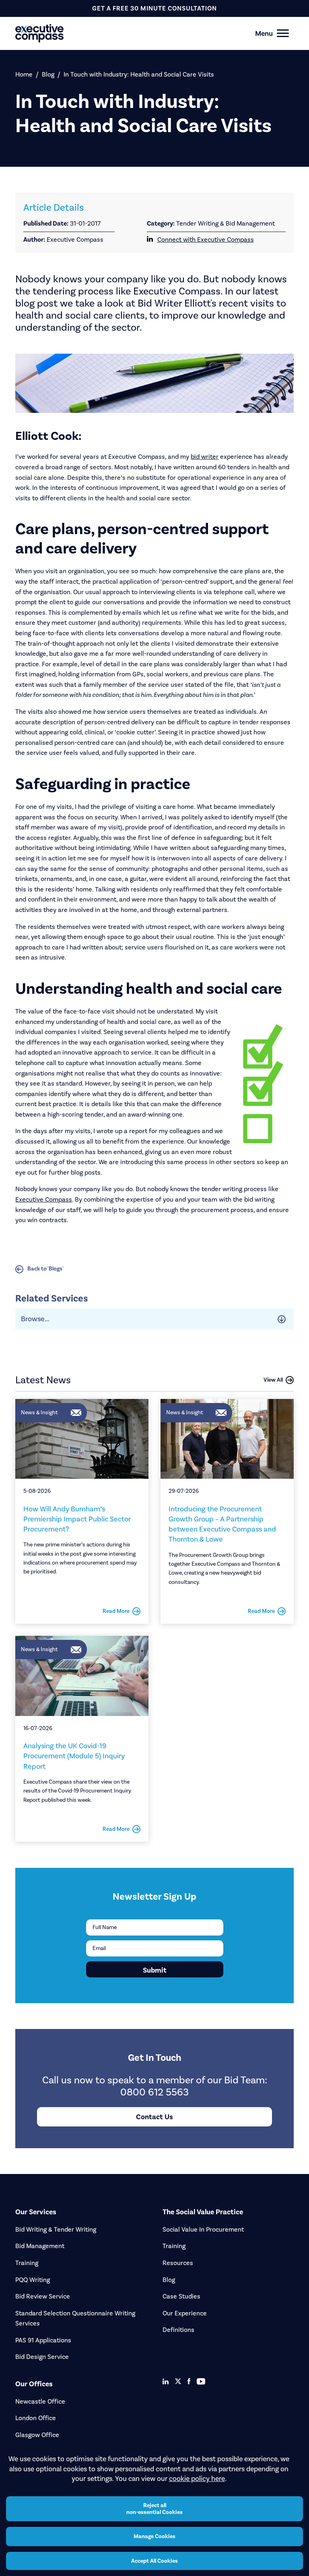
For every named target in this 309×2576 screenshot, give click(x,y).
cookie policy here (197, 2479)
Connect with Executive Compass (206, 239)
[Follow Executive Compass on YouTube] (201, 2381)
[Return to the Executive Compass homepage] (140, 33)
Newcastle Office (40, 2401)
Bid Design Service (42, 2357)
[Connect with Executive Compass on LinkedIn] (166, 2381)
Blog (48, 74)
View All (273, 1380)
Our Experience (185, 2313)
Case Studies (181, 2296)
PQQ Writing (33, 2280)
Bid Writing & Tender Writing (56, 2229)
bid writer (205, 457)
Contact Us (154, 2117)
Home (24, 74)
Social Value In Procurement (203, 2229)
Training (27, 2263)
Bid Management (40, 2246)
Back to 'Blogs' (45, 1269)
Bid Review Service (43, 2296)
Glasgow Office (37, 2435)
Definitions (178, 2330)
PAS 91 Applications (43, 2340)
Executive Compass (44, 1199)
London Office (36, 2418)
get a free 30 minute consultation (154, 8)
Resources (178, 2263)
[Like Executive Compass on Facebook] (189, 2381)
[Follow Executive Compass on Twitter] (178, 2381)
